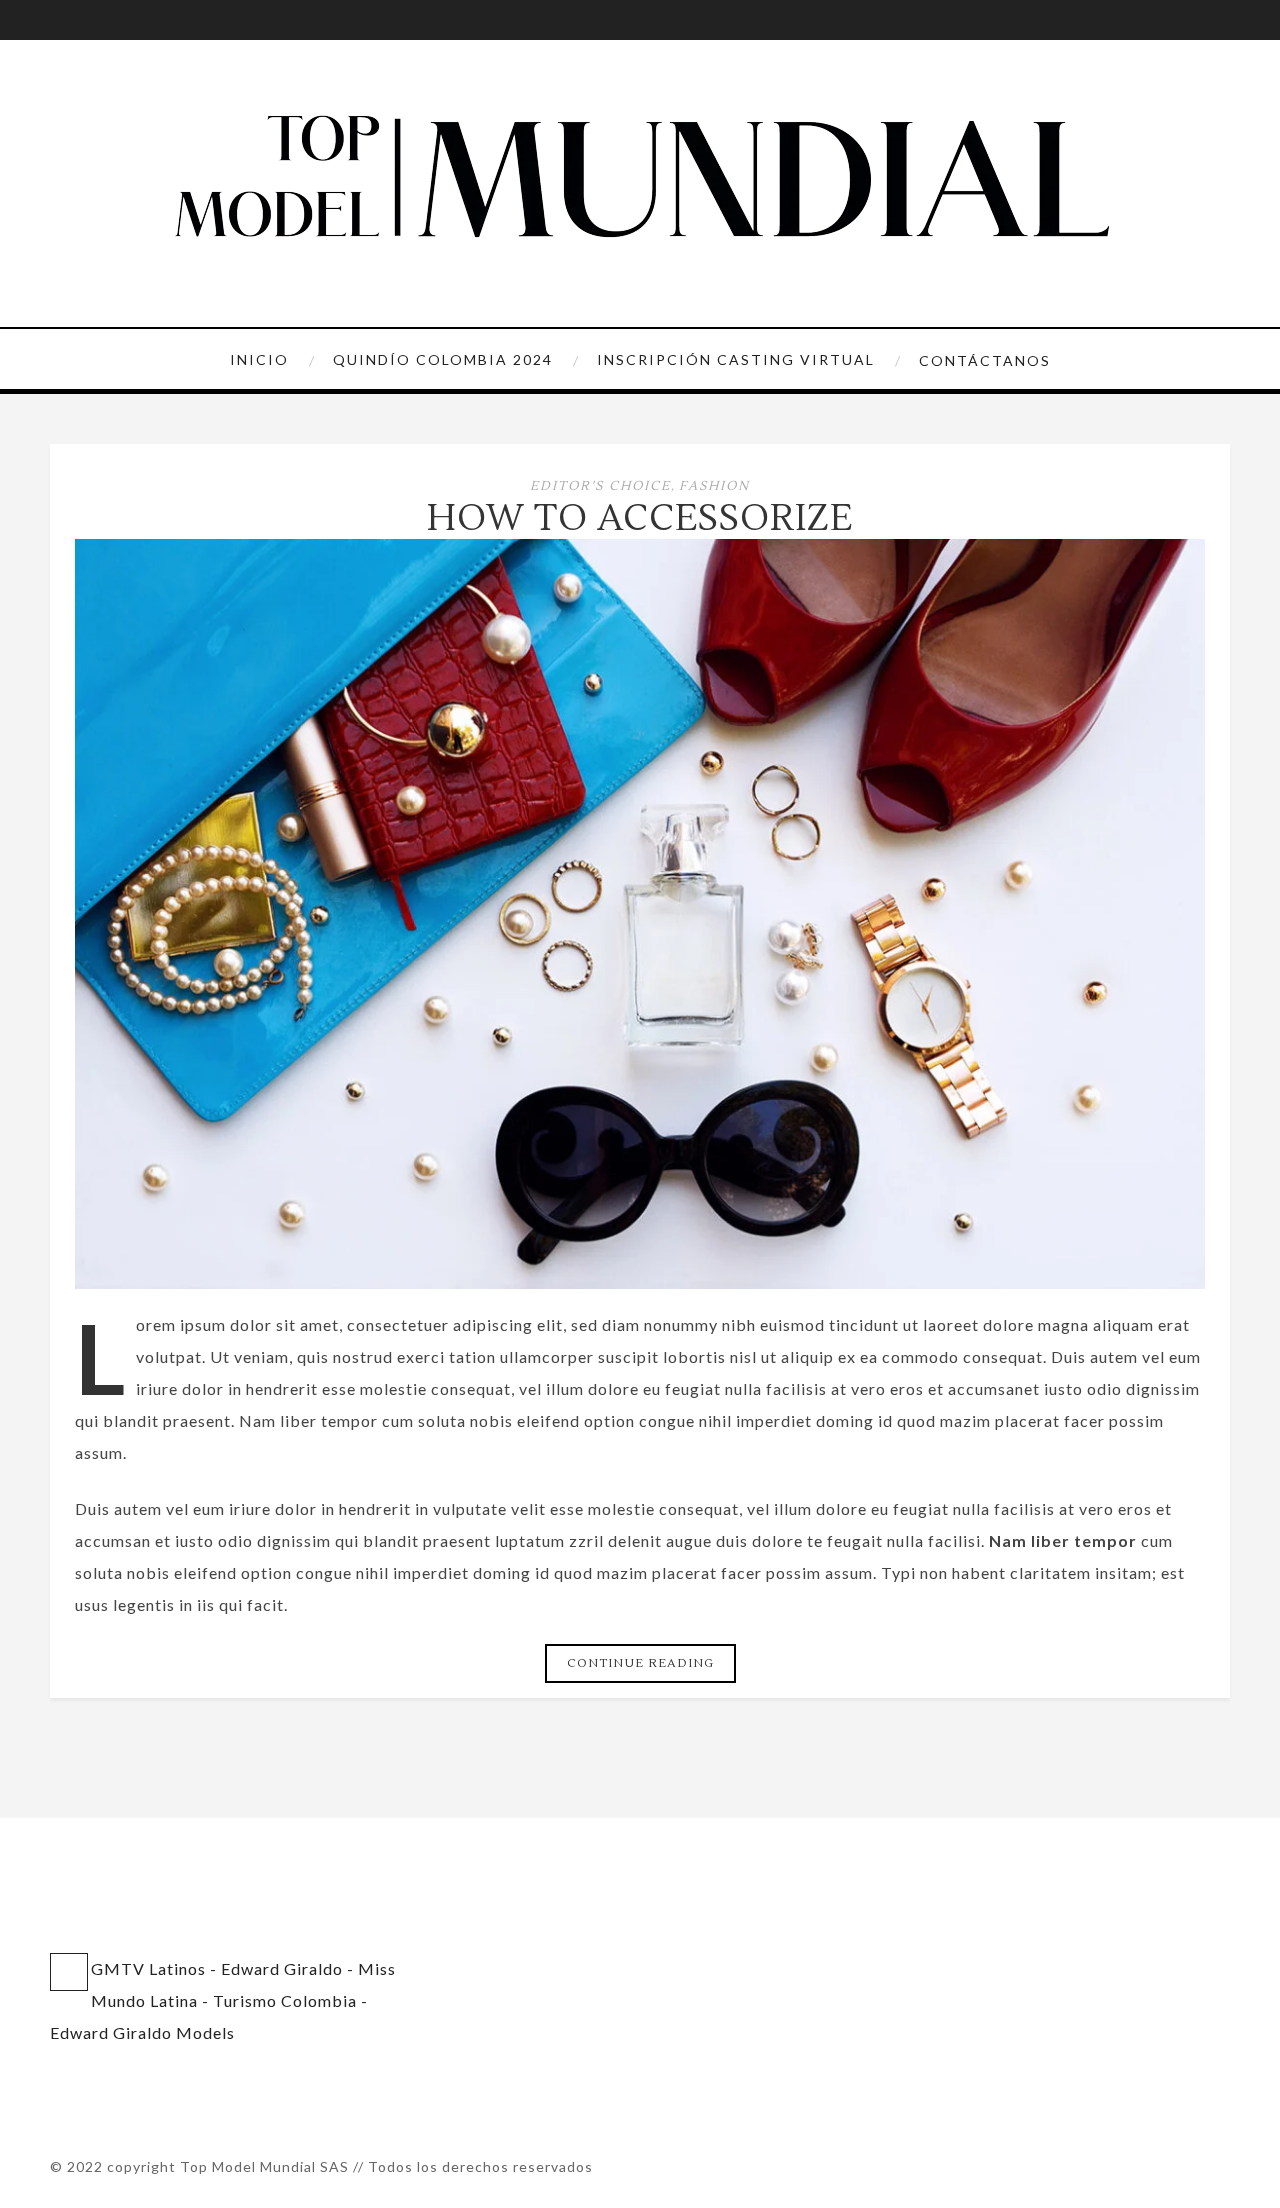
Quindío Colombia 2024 (443, 359)
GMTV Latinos (148, 1968)
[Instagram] (65, 20)
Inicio (259, 359)
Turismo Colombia (285, 2000)
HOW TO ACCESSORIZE (640, 519)
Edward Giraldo (282, 1968)
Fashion (714, 486)
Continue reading (640, 1663)
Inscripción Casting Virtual (736, 359)
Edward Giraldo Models (142, 2032)
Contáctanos (985, 360)
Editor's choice (600, 486)
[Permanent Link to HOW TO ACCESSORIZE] (640, 1282)
